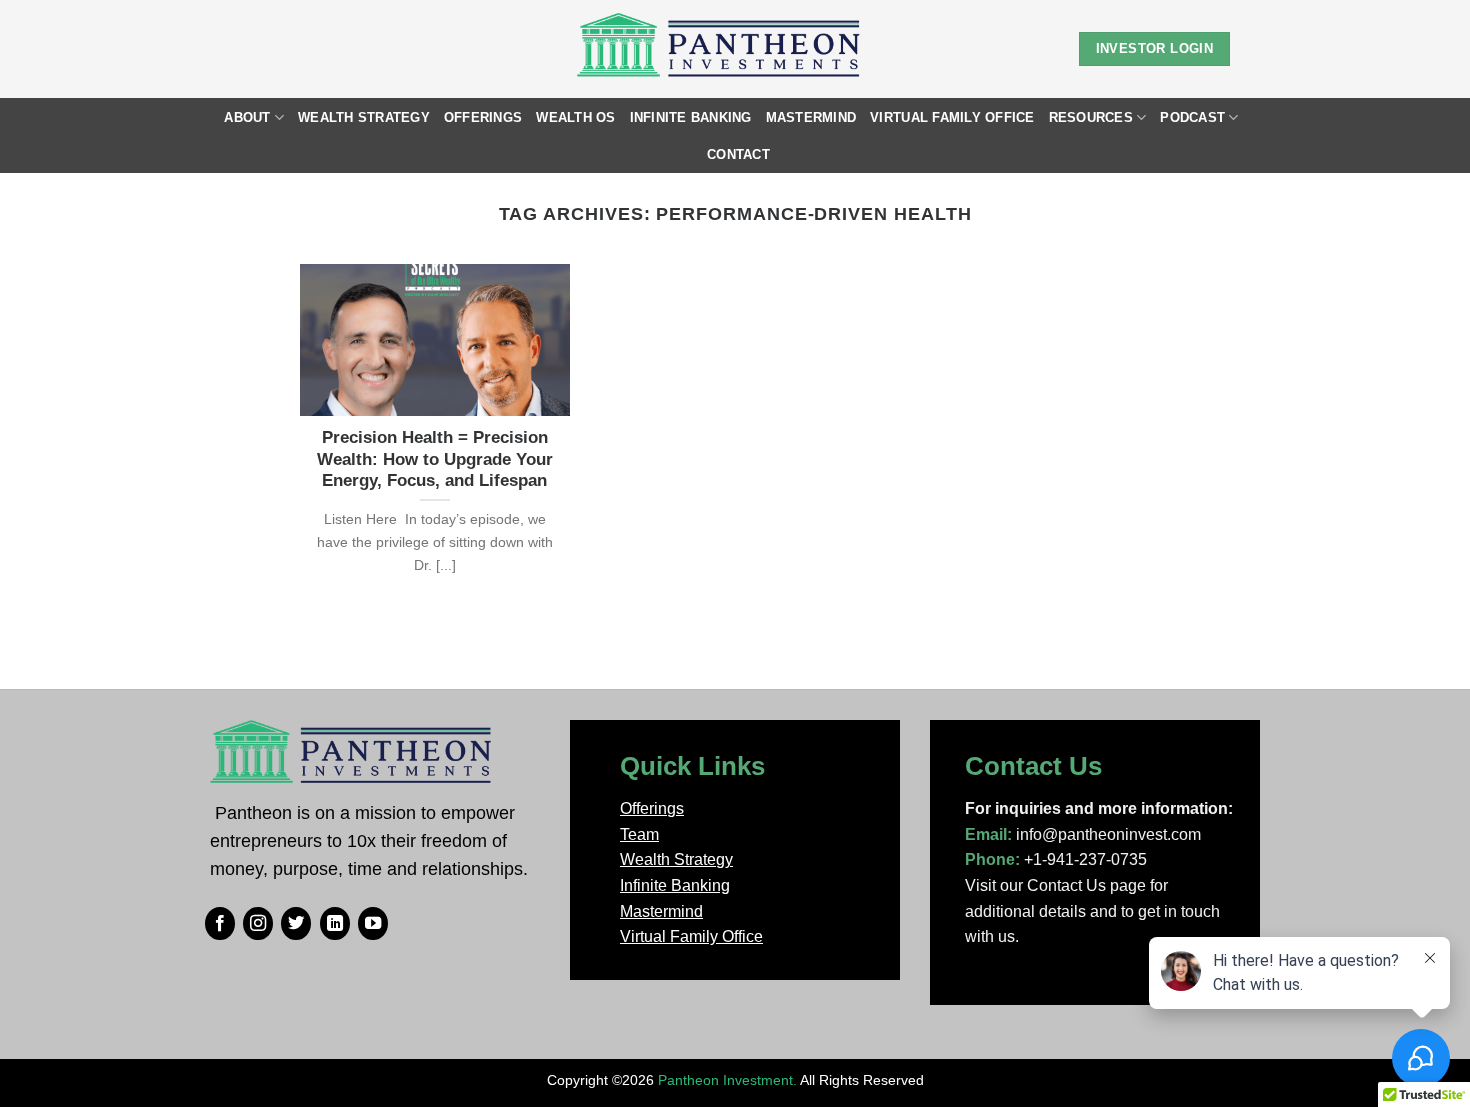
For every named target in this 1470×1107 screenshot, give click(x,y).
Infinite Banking (691, 117)
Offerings (483, 117)
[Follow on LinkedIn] (335, 924)
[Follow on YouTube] (373, 924)
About (247, 117)
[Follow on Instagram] (258, 924)
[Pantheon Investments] (720, 49)
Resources (1091, 117)
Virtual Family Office (952, 117)
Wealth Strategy (364, 117)
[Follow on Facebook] (220, 924)
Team (639, 834)
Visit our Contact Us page (1055, 885)
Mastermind (811, 117)
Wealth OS (575, 117)
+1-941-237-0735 (1085, 859)
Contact (738, 154)
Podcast (1192, 117)
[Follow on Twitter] (296, 924)
